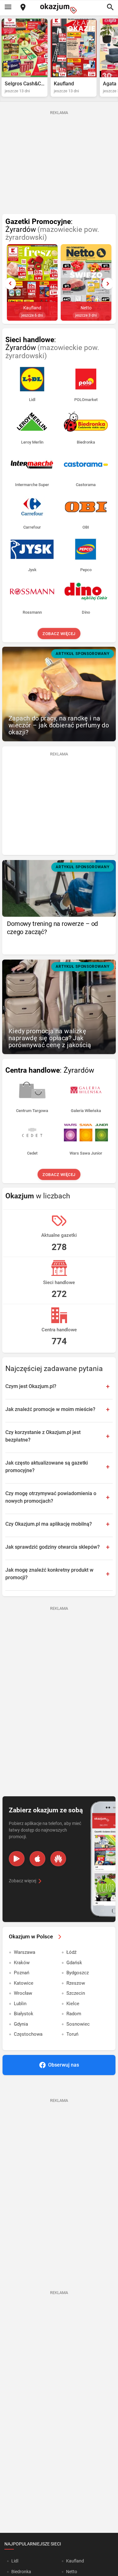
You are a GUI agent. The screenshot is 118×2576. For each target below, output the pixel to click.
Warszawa (25, 1952)
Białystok (24, 2014)
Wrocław (23, 1993)
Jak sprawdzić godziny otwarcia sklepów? (53, 1547)
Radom (74, 2014)
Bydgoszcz (78, 1973)
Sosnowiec (78, 2024)
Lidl (15, 2561)
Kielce (73, 2004)
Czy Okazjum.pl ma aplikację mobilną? (49, 1524)
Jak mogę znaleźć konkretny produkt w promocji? (49, 1574)
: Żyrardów (52, 230)
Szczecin (76, 1993)
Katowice (24, 1983)
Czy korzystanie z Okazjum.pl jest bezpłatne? (43, 1436)
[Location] (23, 8)
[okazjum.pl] (59, 8)
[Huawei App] (58, 1859)
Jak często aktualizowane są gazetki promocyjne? (47, 1467)
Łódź (71, 1952)
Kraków (22, 1963)
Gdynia (21, 2024)
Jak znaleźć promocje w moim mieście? (50, 1409)
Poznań (22, 1973)
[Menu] (8, 8)
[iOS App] (37, 1859)
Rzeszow (76, 1983)
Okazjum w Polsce (31, 1936)
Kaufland (75, 2561)
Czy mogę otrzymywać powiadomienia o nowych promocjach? (51, 1497)
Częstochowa (28, 2034)
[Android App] (17, 1859)
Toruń (72, 2034)
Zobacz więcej (59, 634)
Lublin (20, 2004)
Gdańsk (74, 1963)
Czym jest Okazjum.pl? (31, 1386)
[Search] (110, 8)
